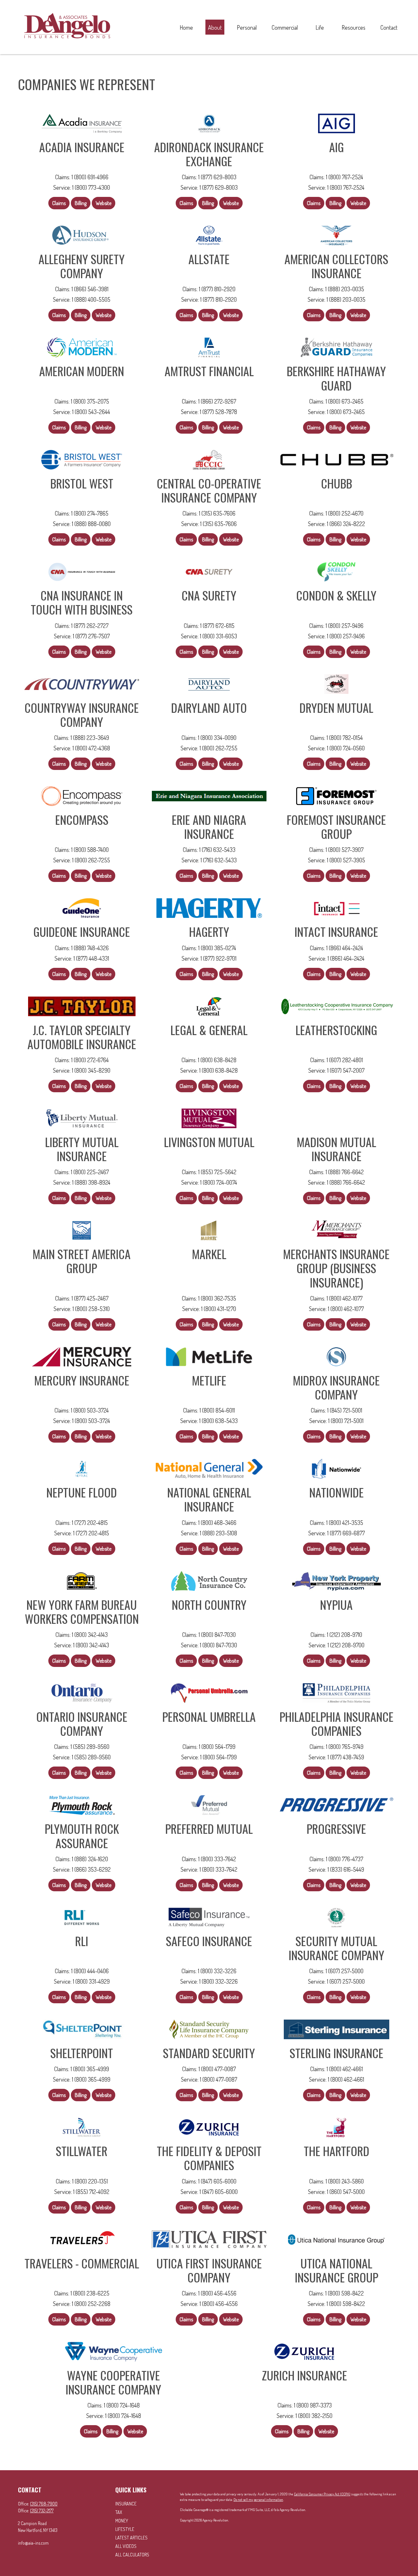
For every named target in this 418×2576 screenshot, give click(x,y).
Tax (119, 2512)
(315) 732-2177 (42, 2511)
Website (104, 203)
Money (122, 2521)
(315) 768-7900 (44, 2504)
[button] (186, 27)
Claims (59, 203)
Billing (81, 203)
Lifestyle (125, 2529)
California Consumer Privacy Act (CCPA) (322, 2494)
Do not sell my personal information (258, 2500)
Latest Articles (131, 2538)
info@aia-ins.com (33, 2543)
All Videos (126, 2546)
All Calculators (132, 2555)
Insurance (126, 2504)
